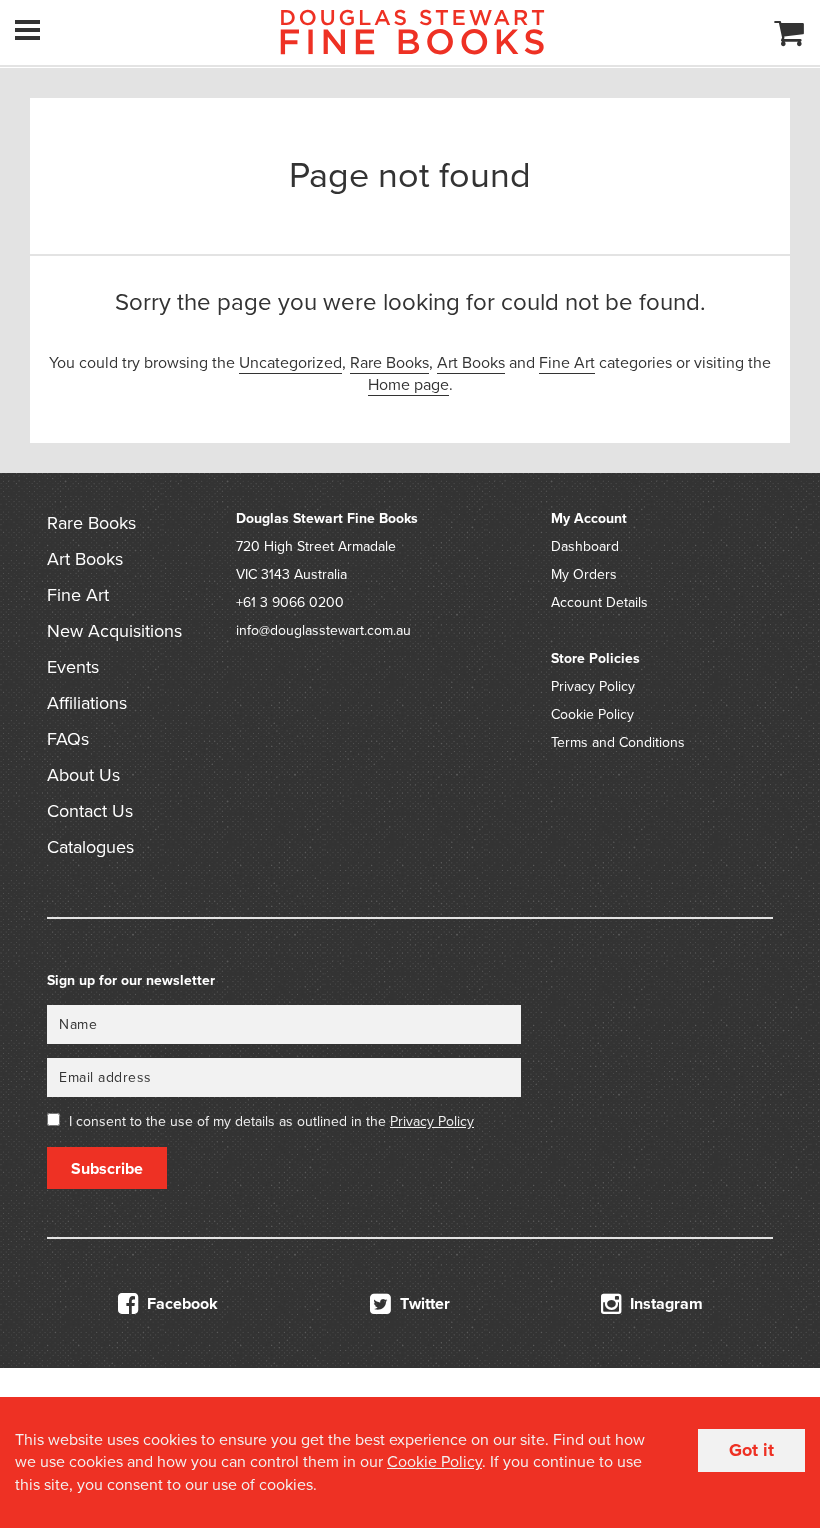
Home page (408, 385)
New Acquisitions (114, 631)
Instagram (664, 1304)
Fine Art (567, 363)
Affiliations (87, 703)
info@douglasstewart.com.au (323, 630)
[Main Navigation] (27, 30)
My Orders (584, 574)
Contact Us (90, 811)
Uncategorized (290, 363)
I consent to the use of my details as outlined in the (271, 1121)
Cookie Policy (592, 714)
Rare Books (389, 363)
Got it (751, 1450)
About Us (83, 775)
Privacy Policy (593, 686)
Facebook (180, 1304)
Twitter (423, 1304)
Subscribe (107, 1169)
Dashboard (585, 546)
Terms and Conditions (618, 742)
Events (73, 667)
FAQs (68, 739)
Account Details (599, 602)
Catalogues (90, 847)
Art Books (471, 363)
